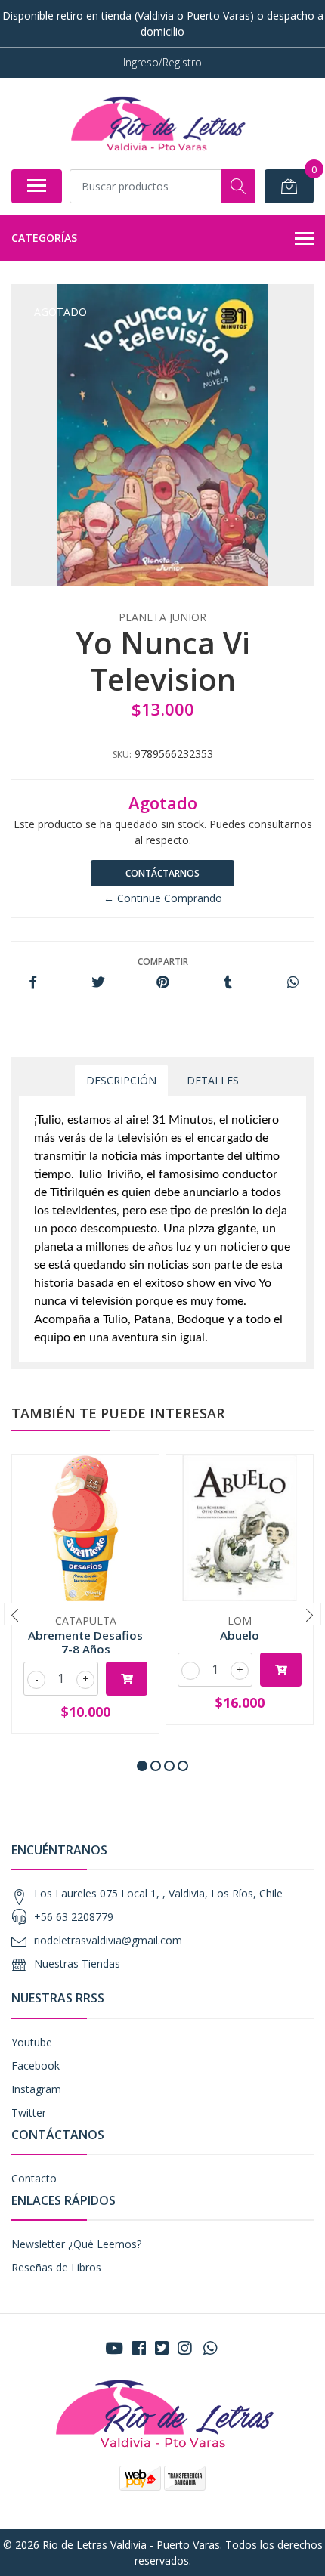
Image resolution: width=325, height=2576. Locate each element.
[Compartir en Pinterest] (163, 983)
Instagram (36, 2089)
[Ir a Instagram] (184, 2348)
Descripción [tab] (121, 1080)
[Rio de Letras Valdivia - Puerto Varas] (156, 123)
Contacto (34, 2178)
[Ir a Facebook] (139, 2348)
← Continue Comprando (163, 898)
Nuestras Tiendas (77, 1964)
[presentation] (15, 1614)
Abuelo (240, 1635)
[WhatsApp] (210, 2348)
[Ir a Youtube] (114, 2348)
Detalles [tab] (213, 1080)
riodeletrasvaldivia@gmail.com (108, 1940)
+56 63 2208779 (74, 1917)
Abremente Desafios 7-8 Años (85, 1642)
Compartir (163, 962)
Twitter (29, 2112)
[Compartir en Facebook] (33, 983)
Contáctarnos (162, 873)
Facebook (36, 2066)
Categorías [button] (44, 238)
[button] (142, 1766)
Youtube (32, 2042)
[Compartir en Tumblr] (228, 983)
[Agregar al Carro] (127, 1679)
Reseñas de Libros (56, 2267)
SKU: (122, 755)
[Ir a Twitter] (162, 2348)
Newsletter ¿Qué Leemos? (76, 2244)
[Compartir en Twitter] (98, 983)
